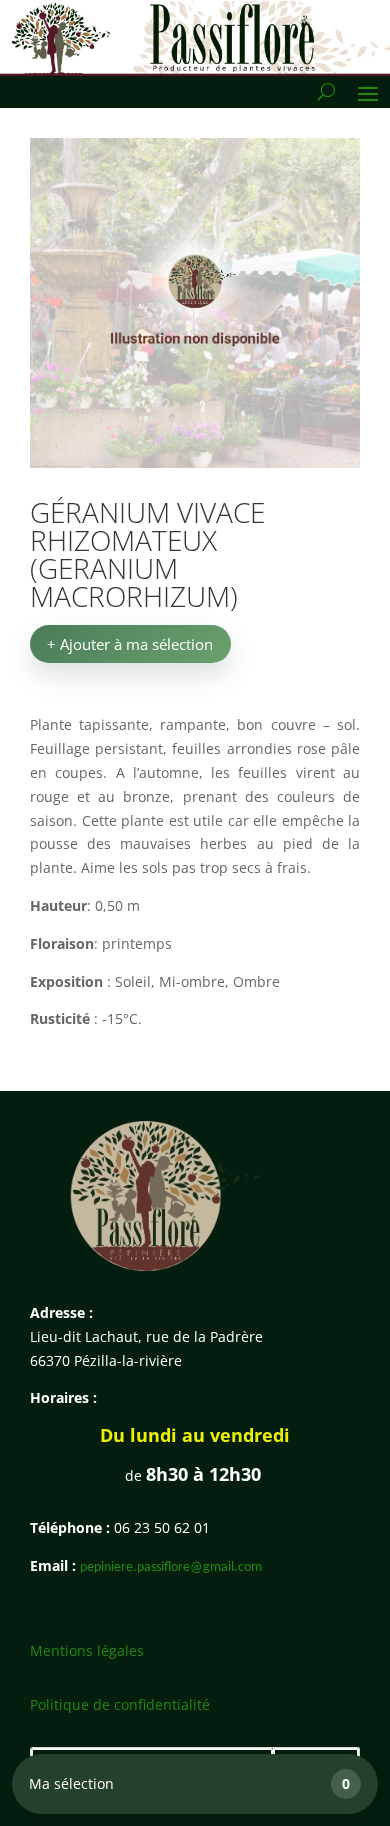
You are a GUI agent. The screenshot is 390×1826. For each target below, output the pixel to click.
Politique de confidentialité (120, 1704)
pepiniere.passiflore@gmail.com (171, 1567)
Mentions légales (87, 1650)
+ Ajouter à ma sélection (130, 644)
